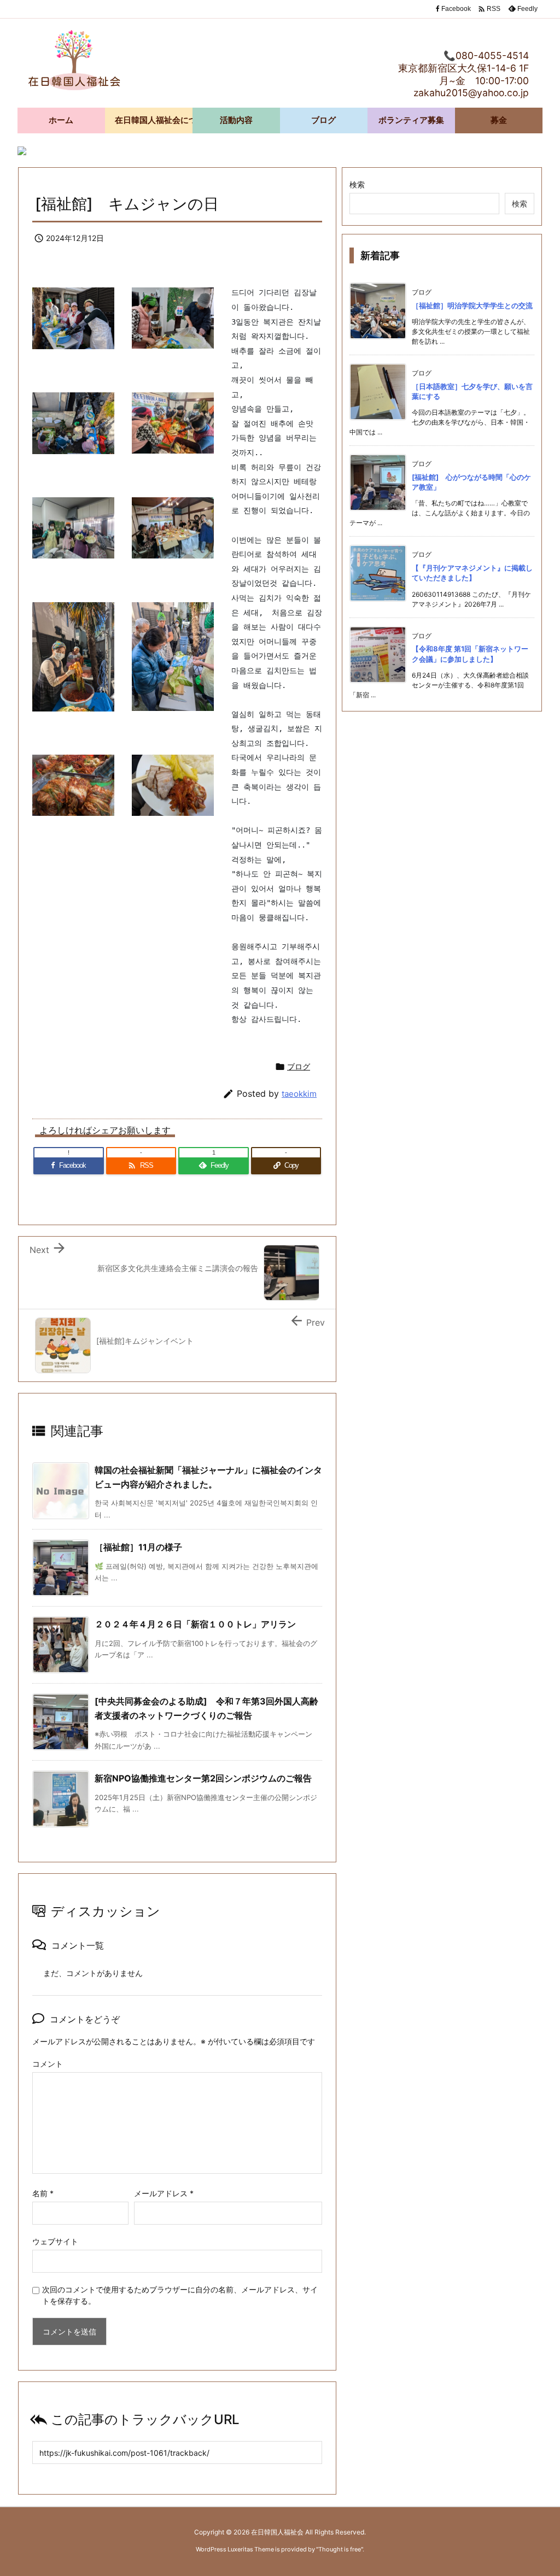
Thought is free (340, 2549)
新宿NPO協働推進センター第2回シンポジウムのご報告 (203, 1778)
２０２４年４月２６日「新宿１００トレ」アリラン (195, 1624)
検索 (357, 184)
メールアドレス (164, 2193)
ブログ (299, 1066)
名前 (43, 2193)
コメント (48, 2064)
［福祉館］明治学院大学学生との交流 (472, 305)
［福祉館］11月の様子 (138, 1547)
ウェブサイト (55, 2241)
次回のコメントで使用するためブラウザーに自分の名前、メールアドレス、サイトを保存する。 (180, 2295)
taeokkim (299, 1094)
